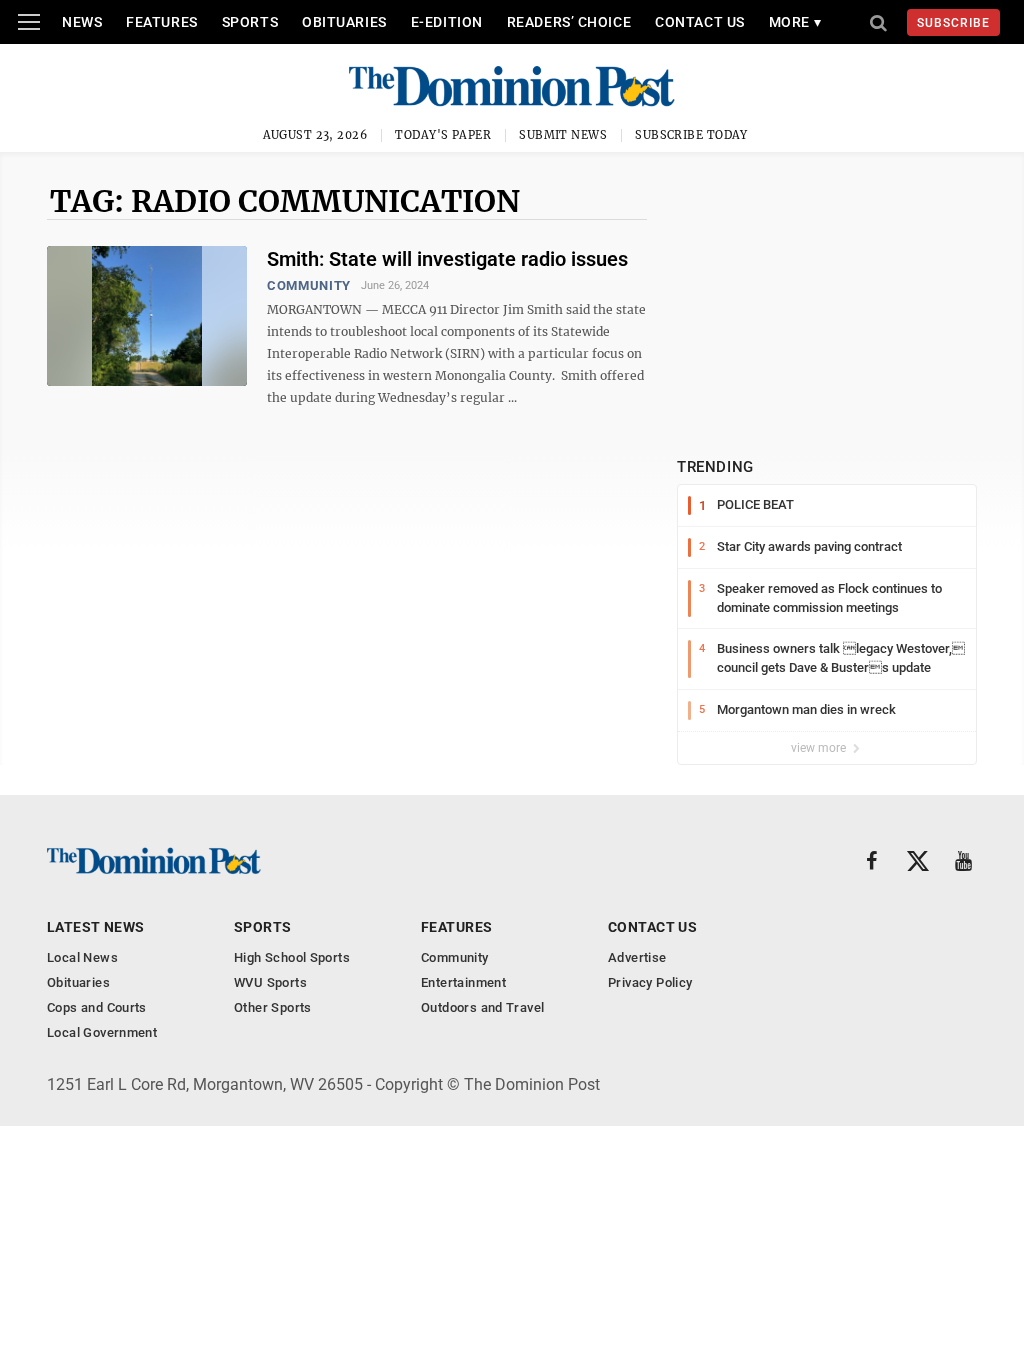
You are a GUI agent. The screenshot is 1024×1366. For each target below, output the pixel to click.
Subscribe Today (691, 135)
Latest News (96, 927)
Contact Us (700, 22)
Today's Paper (443, 135)
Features (161, 22)
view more (820, 748)
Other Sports (273, 1007)
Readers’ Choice (569, 22)
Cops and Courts (97, 1007)
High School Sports (292, 957)
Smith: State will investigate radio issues (447, 259)
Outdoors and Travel (482, 1007)
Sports (250, 22)
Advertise (637, 957)
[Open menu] (29, 22)
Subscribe (953, 23)
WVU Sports (270, 982)
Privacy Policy (650, 982)
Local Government (102, 1032)
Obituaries (344, 22)
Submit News (563, 135)
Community (309, 285)
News (82, 22)
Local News (82, 957)
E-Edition (447, 22)
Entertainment (463, 982)
